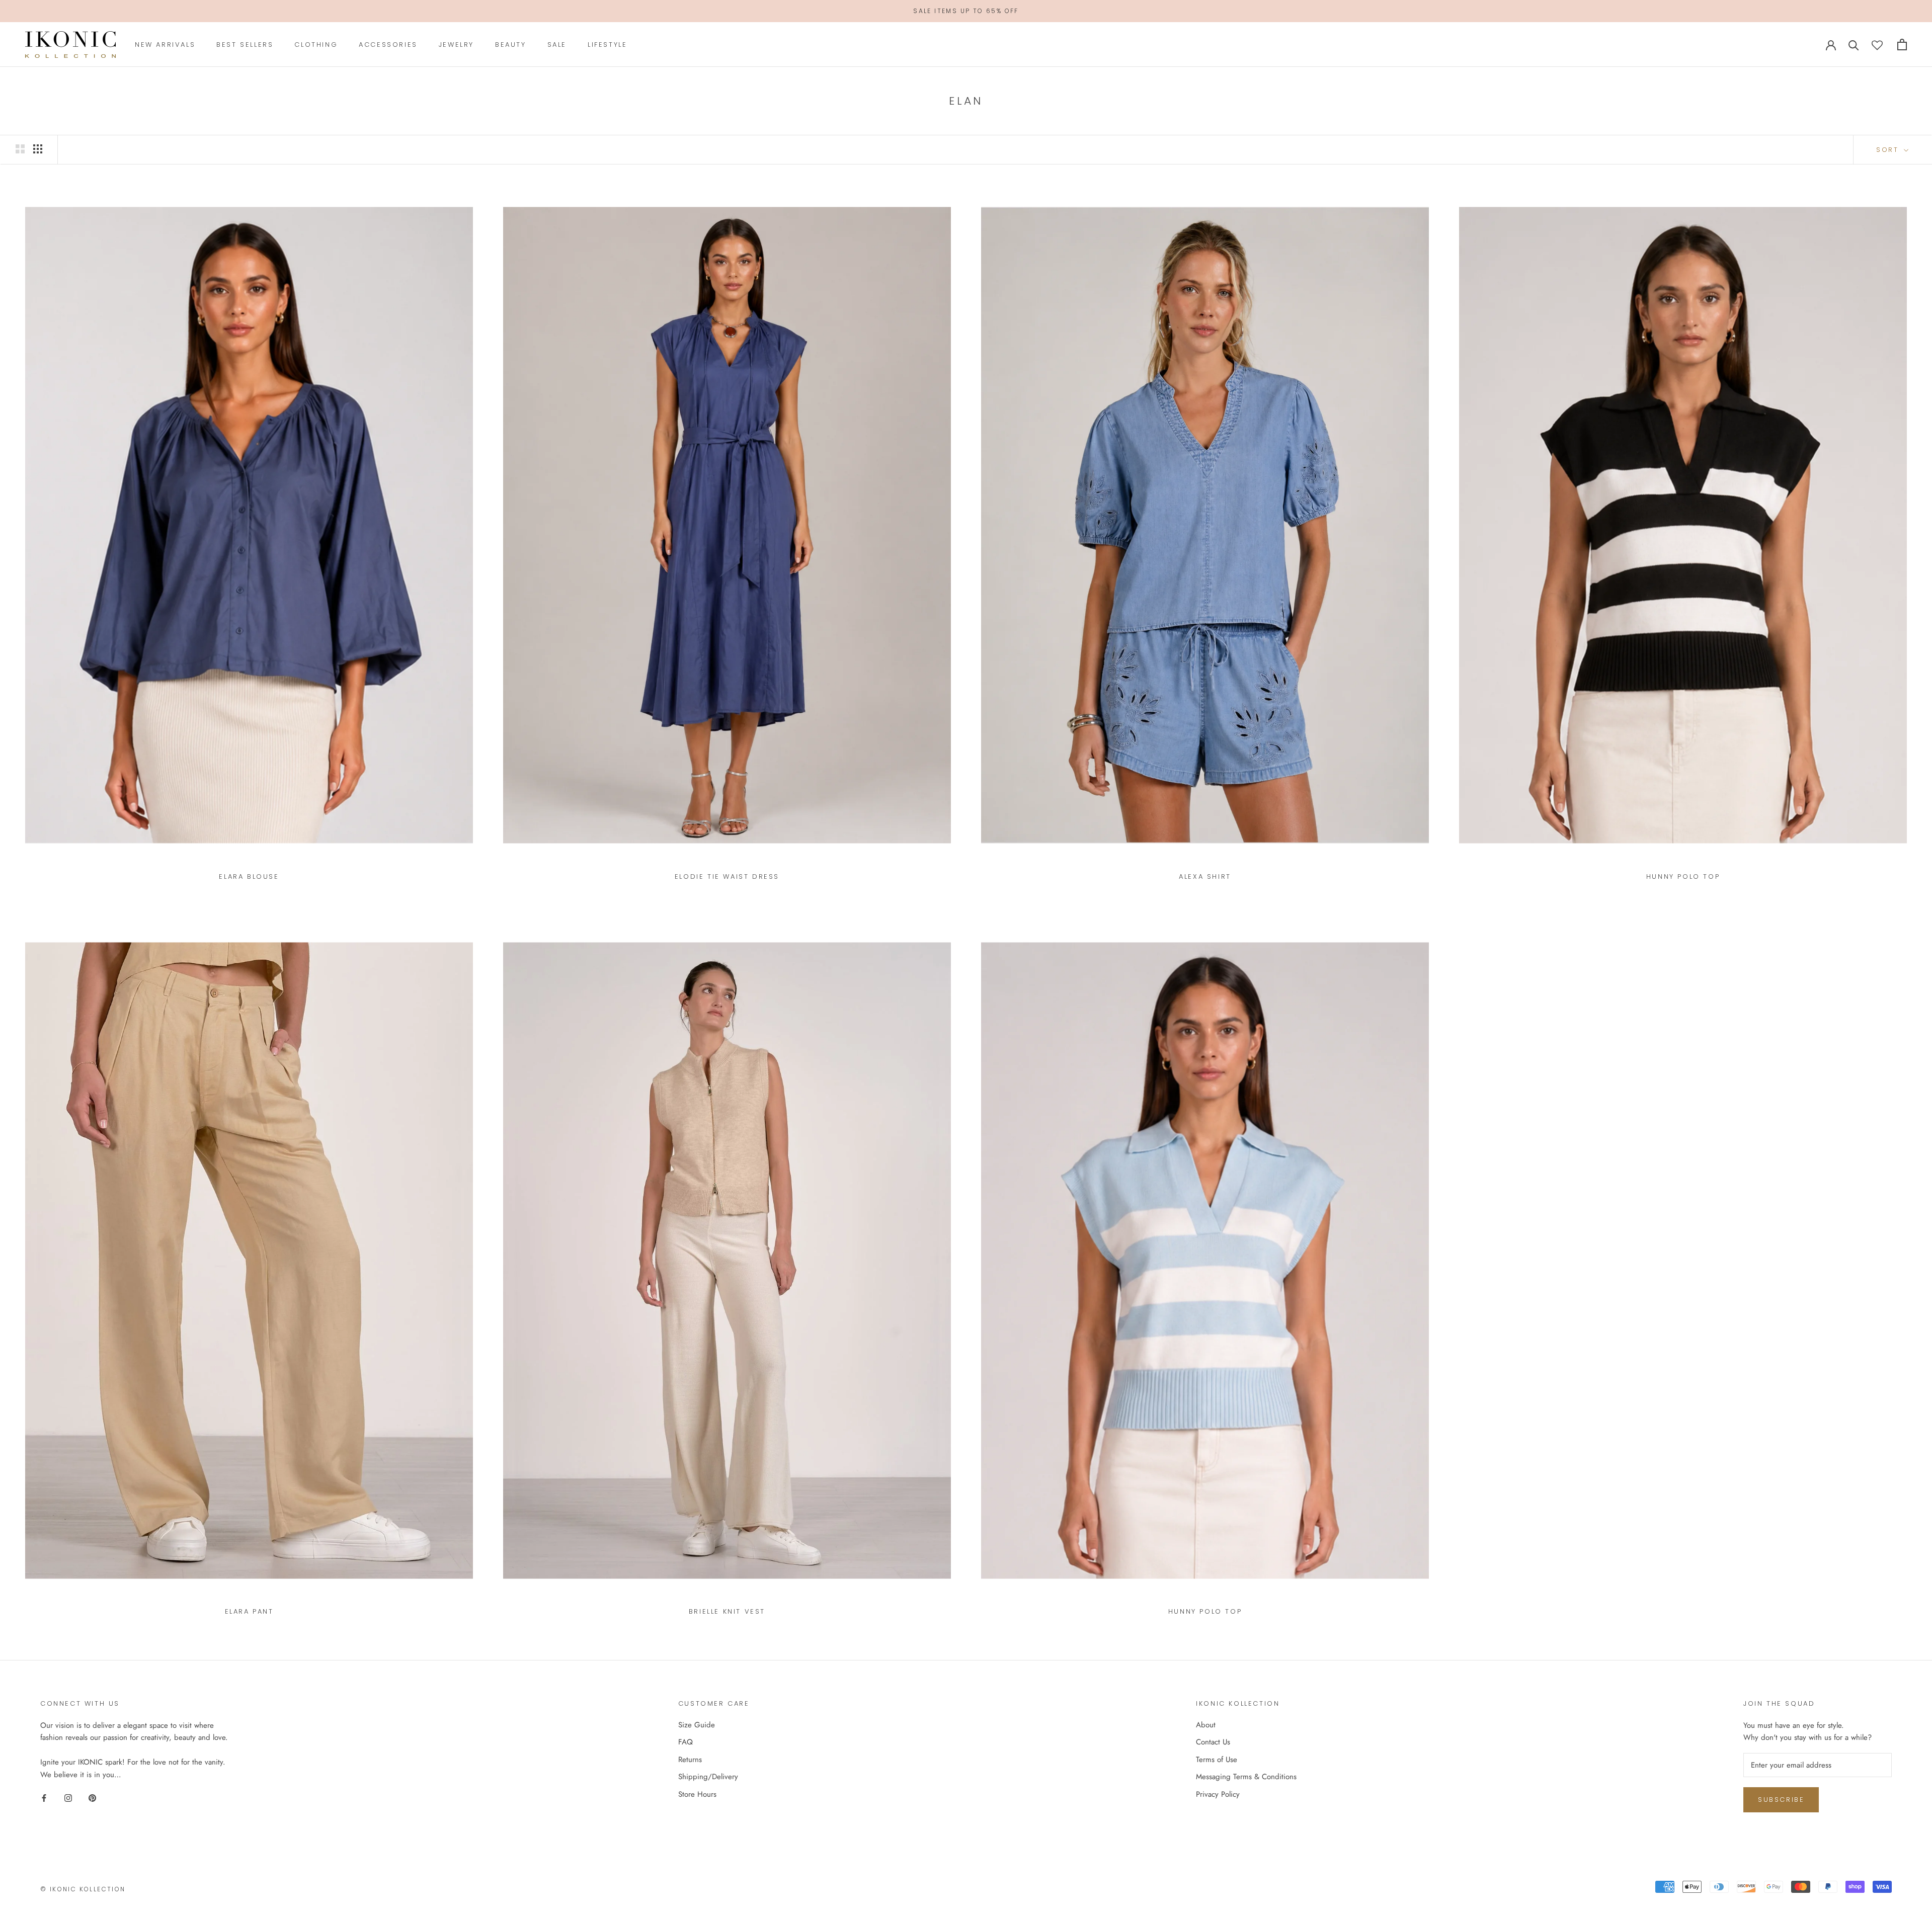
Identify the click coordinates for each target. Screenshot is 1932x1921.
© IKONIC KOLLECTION (83, 1889)
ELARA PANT (249, 1611)
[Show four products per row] (38, 149)
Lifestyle (607, 45)
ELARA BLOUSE (249, 876)
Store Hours (697, 1794)
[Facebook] (44, 1798)
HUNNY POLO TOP (1683, 876)
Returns (690, 1760)
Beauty (511, 45)
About (1206, 1725)
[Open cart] (1902, 45)
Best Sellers (245, 45)
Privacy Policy (1218, 1794)
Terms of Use (1217, 1760)
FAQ (686, 1742)
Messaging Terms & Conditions (1246, 1777)
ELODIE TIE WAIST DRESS (727, 876)
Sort (1889, 150)
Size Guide (697, 1725)
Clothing (316, 45)
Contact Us (1213, 1742)
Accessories (388, 45)
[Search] (1854, 45)
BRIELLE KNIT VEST (727, 1611)
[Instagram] (68, 1798)
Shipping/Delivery (708, 1777)
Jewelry (456, 45)
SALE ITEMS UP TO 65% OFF (966, 11)
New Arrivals (165, 45)
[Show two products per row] (20, 149)
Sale (557, 45)
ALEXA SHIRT (1205, 876)
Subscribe (1781, 1800)
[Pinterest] (92, 1798)
